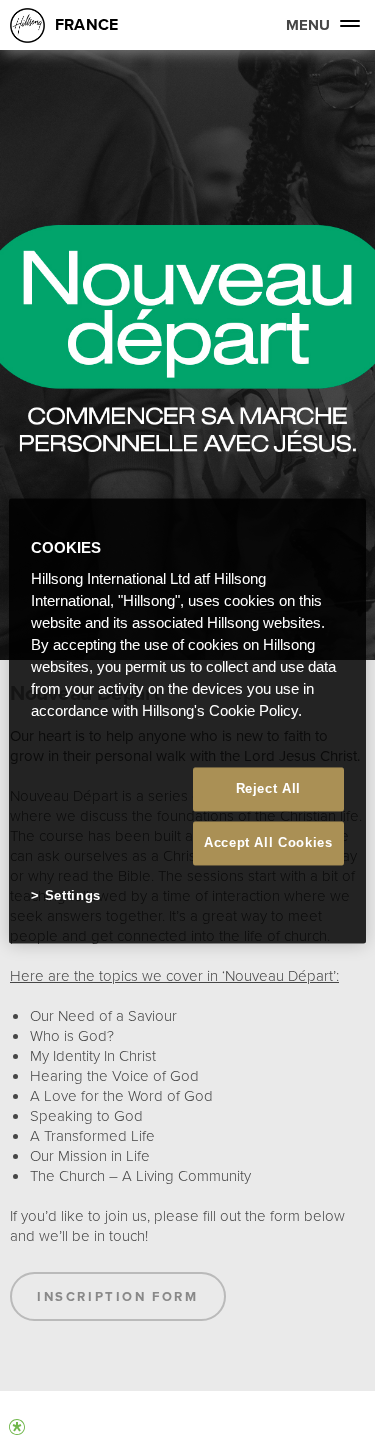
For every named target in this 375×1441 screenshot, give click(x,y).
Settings (73, 896)
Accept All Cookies (268, 843)
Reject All (269, 788)
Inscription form (118, 1296)
